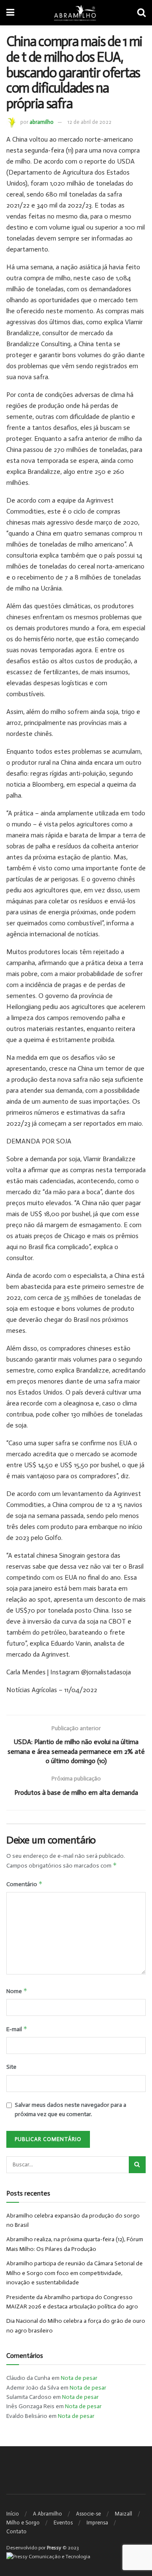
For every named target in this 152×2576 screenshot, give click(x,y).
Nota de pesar (79, 2378)
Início (13, 2514)
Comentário (24, 1884)
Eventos (63, 2523)
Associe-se (88, 2514)
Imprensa (97, 2523)
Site (11, 2067)
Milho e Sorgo (23, 2523)
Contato (16, 2531)
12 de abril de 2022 (90, 122)
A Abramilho (47, 2514)
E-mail (17, 2029)
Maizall (123, 2514)
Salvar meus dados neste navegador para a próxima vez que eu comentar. (71, 2110)
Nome (17, 1991)
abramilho (42, 122)
